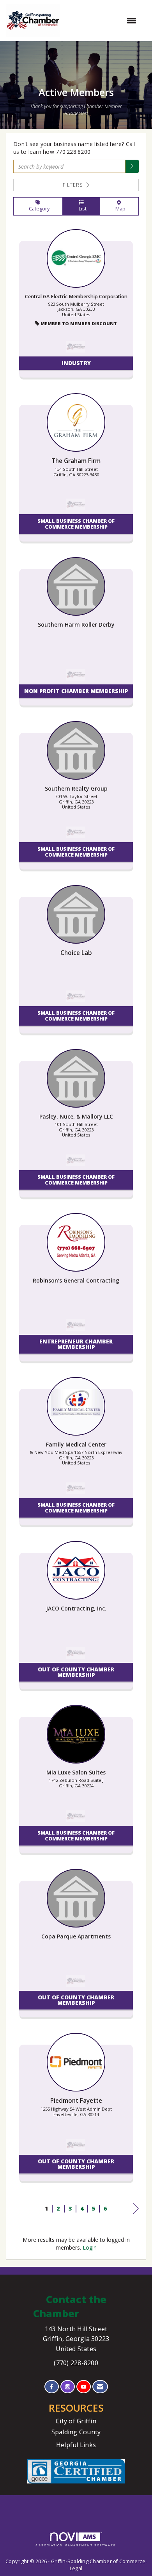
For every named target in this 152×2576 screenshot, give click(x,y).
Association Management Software (76, 2545)
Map (119, 209)
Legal (76, 2568)
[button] (132, 166)
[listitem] (76, 307)
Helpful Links (76, 2445)
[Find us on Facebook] (52, 2387)
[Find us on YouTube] (84, 2387)
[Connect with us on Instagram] (68, 2387)
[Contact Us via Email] (100, 2387)
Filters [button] (74, 185)
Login (90, 2247)
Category (38, 209)
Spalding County (76, 2432)
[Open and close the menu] (102, 21)
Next (136, 2216)
